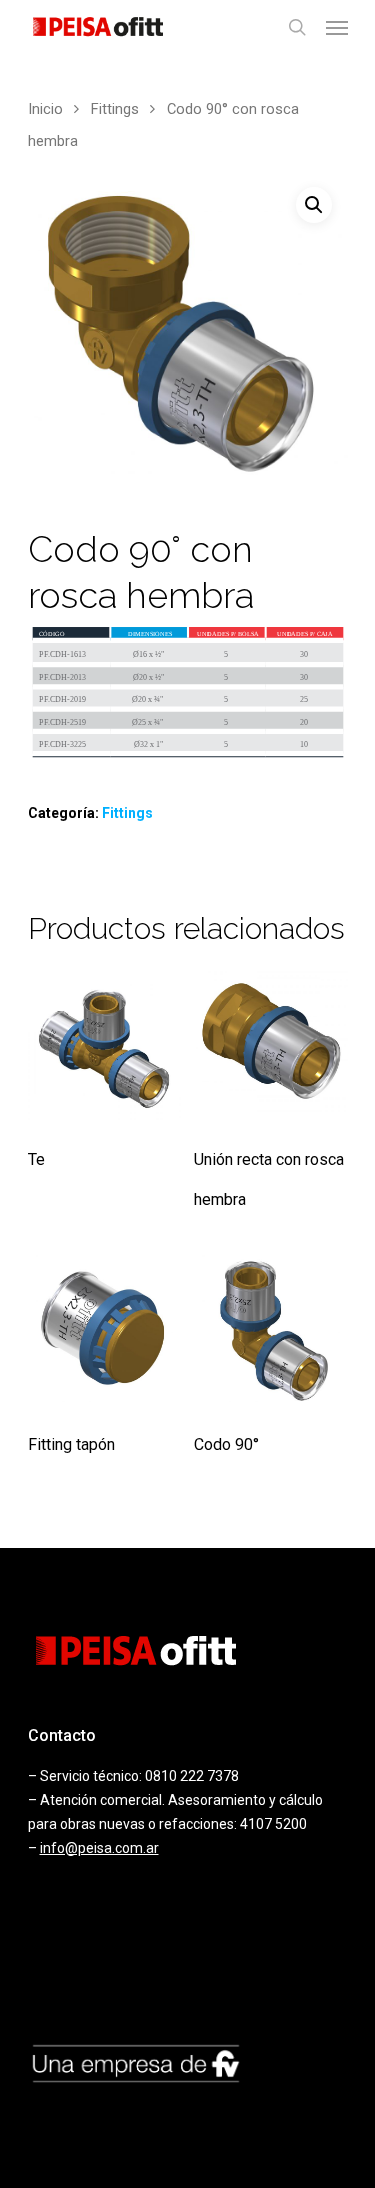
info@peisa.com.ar (99, 1848)
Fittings (115, 109)
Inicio (45, 109)
